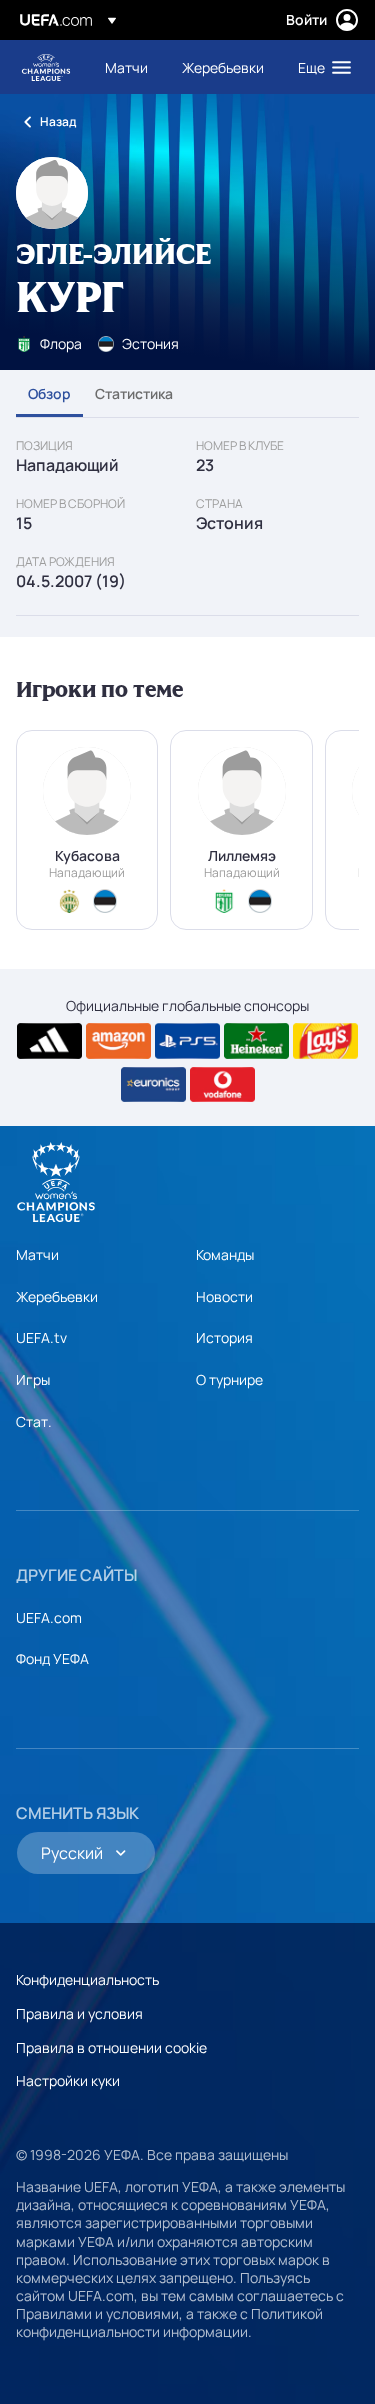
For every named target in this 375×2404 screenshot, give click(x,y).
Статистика (134, 393)
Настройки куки (68, 2080)
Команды (225, 1254)
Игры (33, 1379)
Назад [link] (58, 121)
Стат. (34, 1421)
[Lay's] (325, 1041)
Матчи (37, 1254)
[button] (320, 67)
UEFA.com (49, 1617)
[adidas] (49, 1041)
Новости (224, 1296)
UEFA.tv (41, 1337)
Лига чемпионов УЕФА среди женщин (46, 67)
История (224, 1337)
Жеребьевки (57, 1296)
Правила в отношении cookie (111, 2047)
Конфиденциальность (87, 1979)
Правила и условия (79, 2013)
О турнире (229, 1379)
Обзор (49, 393)
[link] (126, 67)
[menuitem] (126, 67)
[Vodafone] (222, 1085)
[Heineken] (256, 1041)
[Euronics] (153, 1085)
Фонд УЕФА (52, 1658)
